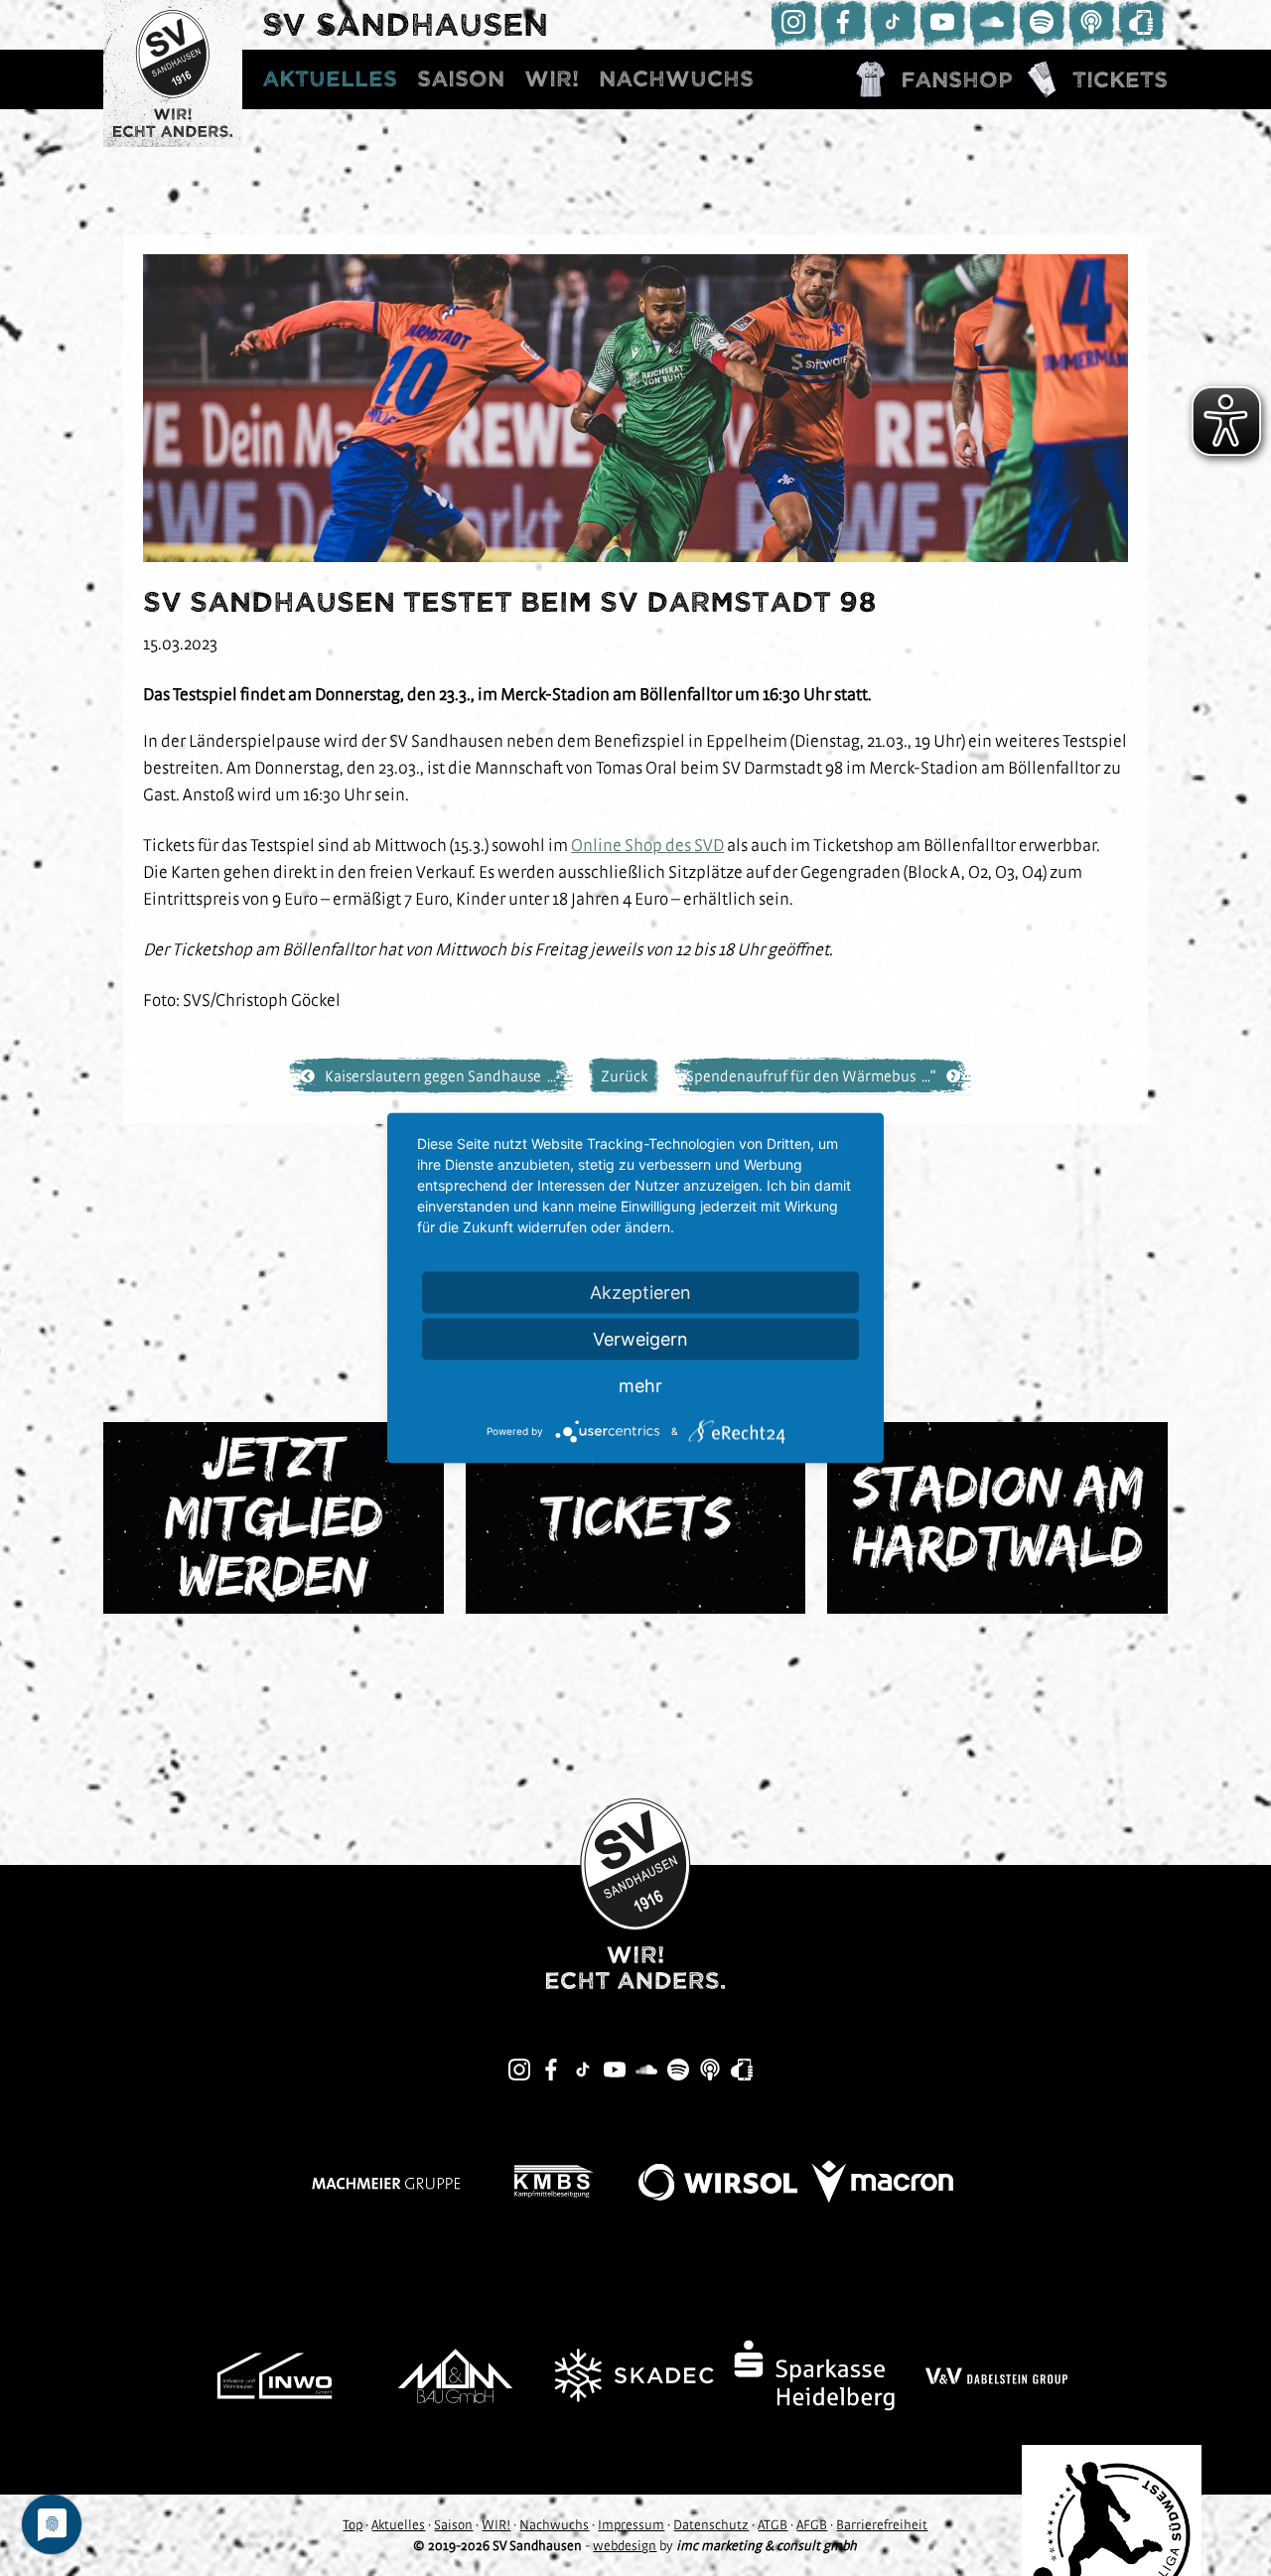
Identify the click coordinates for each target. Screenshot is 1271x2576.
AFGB (812, 2524)
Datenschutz (711, 2524)
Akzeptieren (640, 1292)
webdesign (625, 2545)
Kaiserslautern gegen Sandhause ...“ (443, 1075)
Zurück (624, 1075)
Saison (461, 79)
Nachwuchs (676, 79)
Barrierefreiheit (882, 2524)
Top (353, 2524)
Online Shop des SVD (647, 845)
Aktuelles (330, 79)
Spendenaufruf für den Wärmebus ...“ (811, 1075)
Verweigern (640, 1339)
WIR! (552, 79)
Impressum (631, 2524)
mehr (640, 1386)
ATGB (773, 2524)
